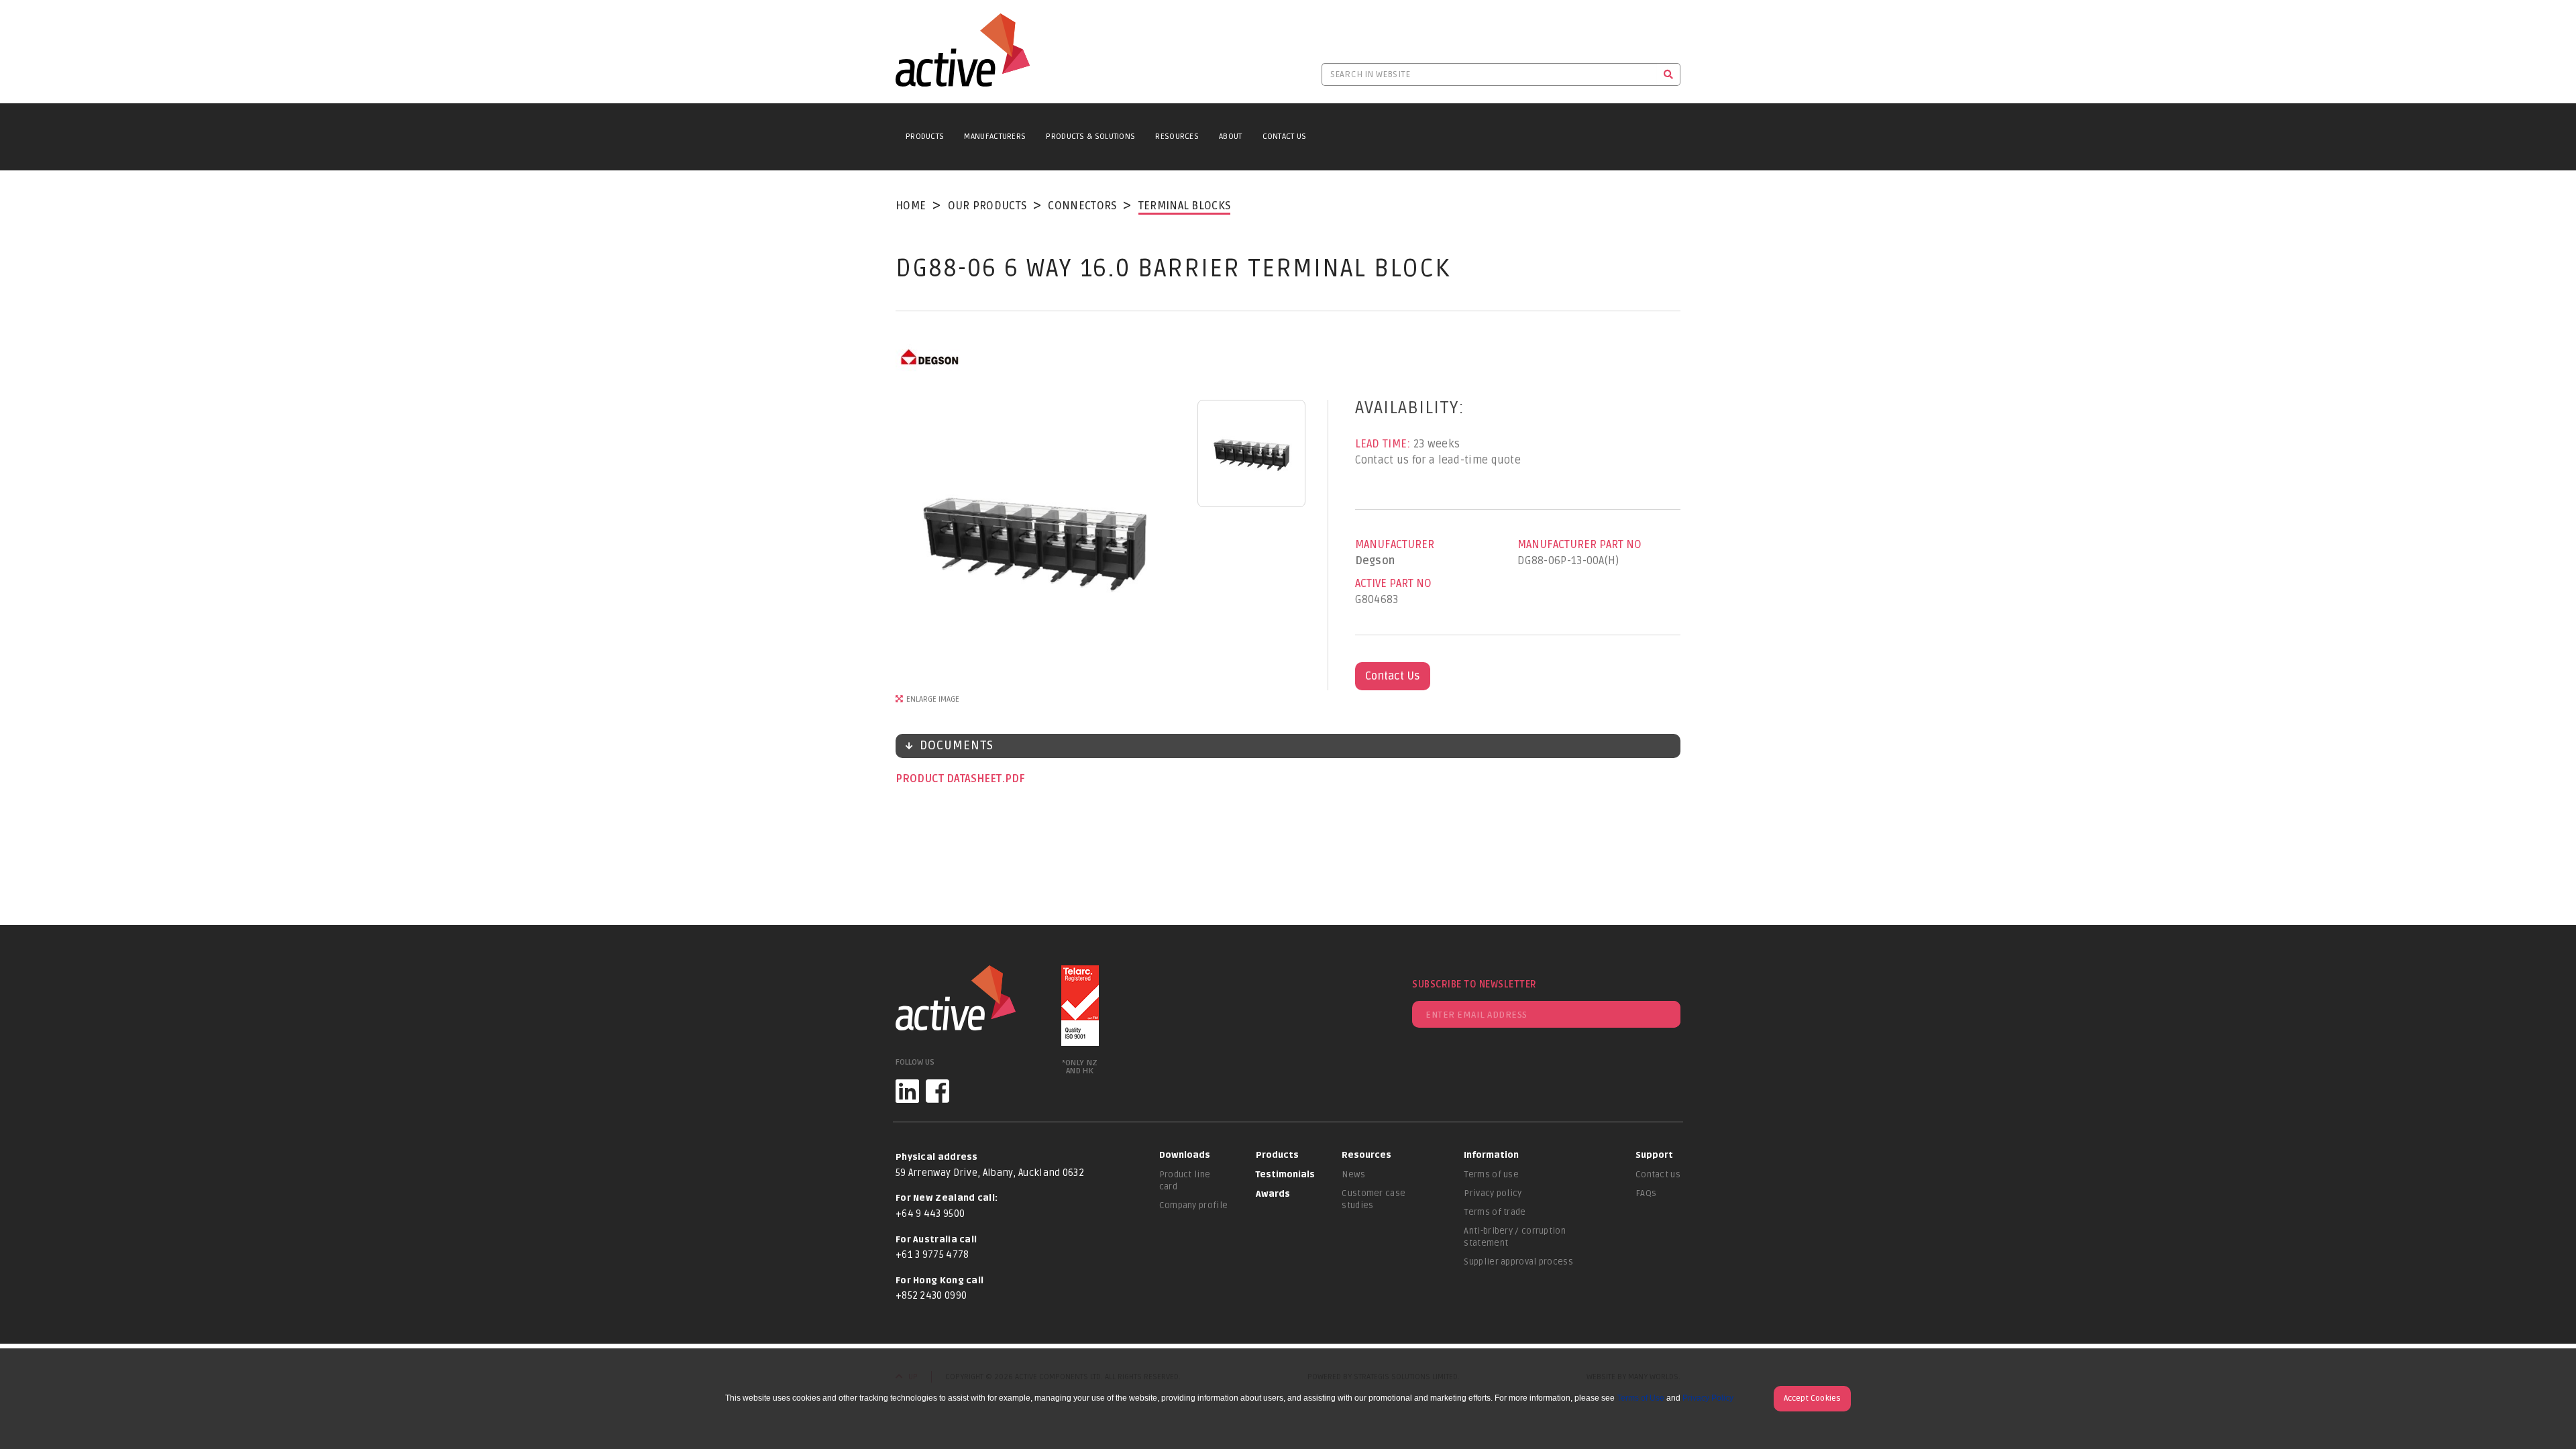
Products (925, 137)
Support (1654, 1155)
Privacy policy (1493, 1193)
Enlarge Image (933, 699)
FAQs (1646, 1193)
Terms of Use (1641, 1398)
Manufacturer (1395, 545)
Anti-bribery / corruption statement (1515, 1237)
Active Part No (1393, 584)
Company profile (1194, 1205)
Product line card (1185, 1181)
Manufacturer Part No (1579, 545)
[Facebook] (937, 1091)
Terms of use (1491, 1175)
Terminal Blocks (1185, 206)
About (1231, 137)
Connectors (1082, 206)
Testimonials (1285, 1175)
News (1353, 1175)
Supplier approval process (1518, 1262)
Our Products (987, 206)
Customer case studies (1374, 1199)
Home (911, 206)
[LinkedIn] (907, 1091)
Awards (1273, 1194)
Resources (1177, 137)
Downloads (1185, 1155)
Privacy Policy (1708, 1398)
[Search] (1669, 74)
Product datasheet (950, 779)
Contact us (1658, 1175)
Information (1491, 1155)
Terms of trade (1495, 1212)
